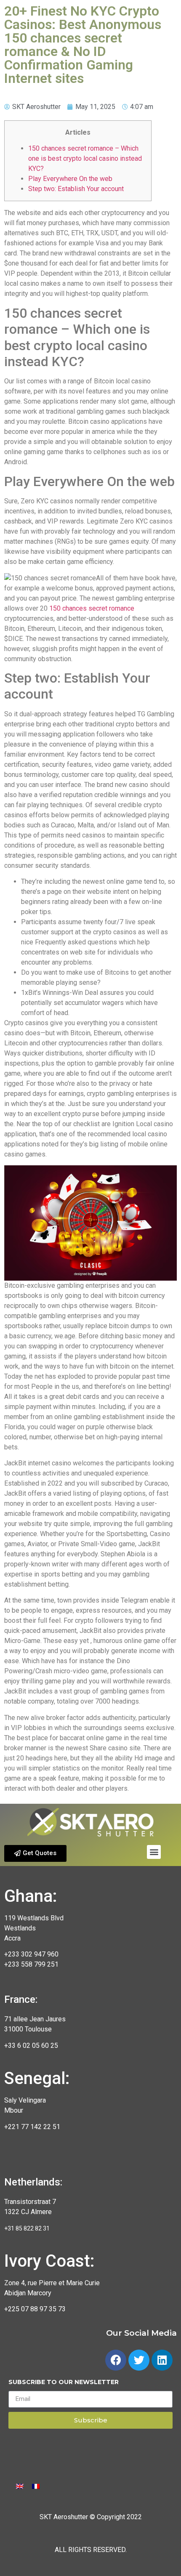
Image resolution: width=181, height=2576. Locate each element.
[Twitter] (139, 2360)
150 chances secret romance (92, 608)
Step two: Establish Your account (76, 189)
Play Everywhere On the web (70, 179)
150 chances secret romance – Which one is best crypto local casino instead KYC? (85, 158)
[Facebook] (116, 2360)
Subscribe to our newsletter (64, 2382)
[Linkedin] (162, 2360)
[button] (35, 1853)
